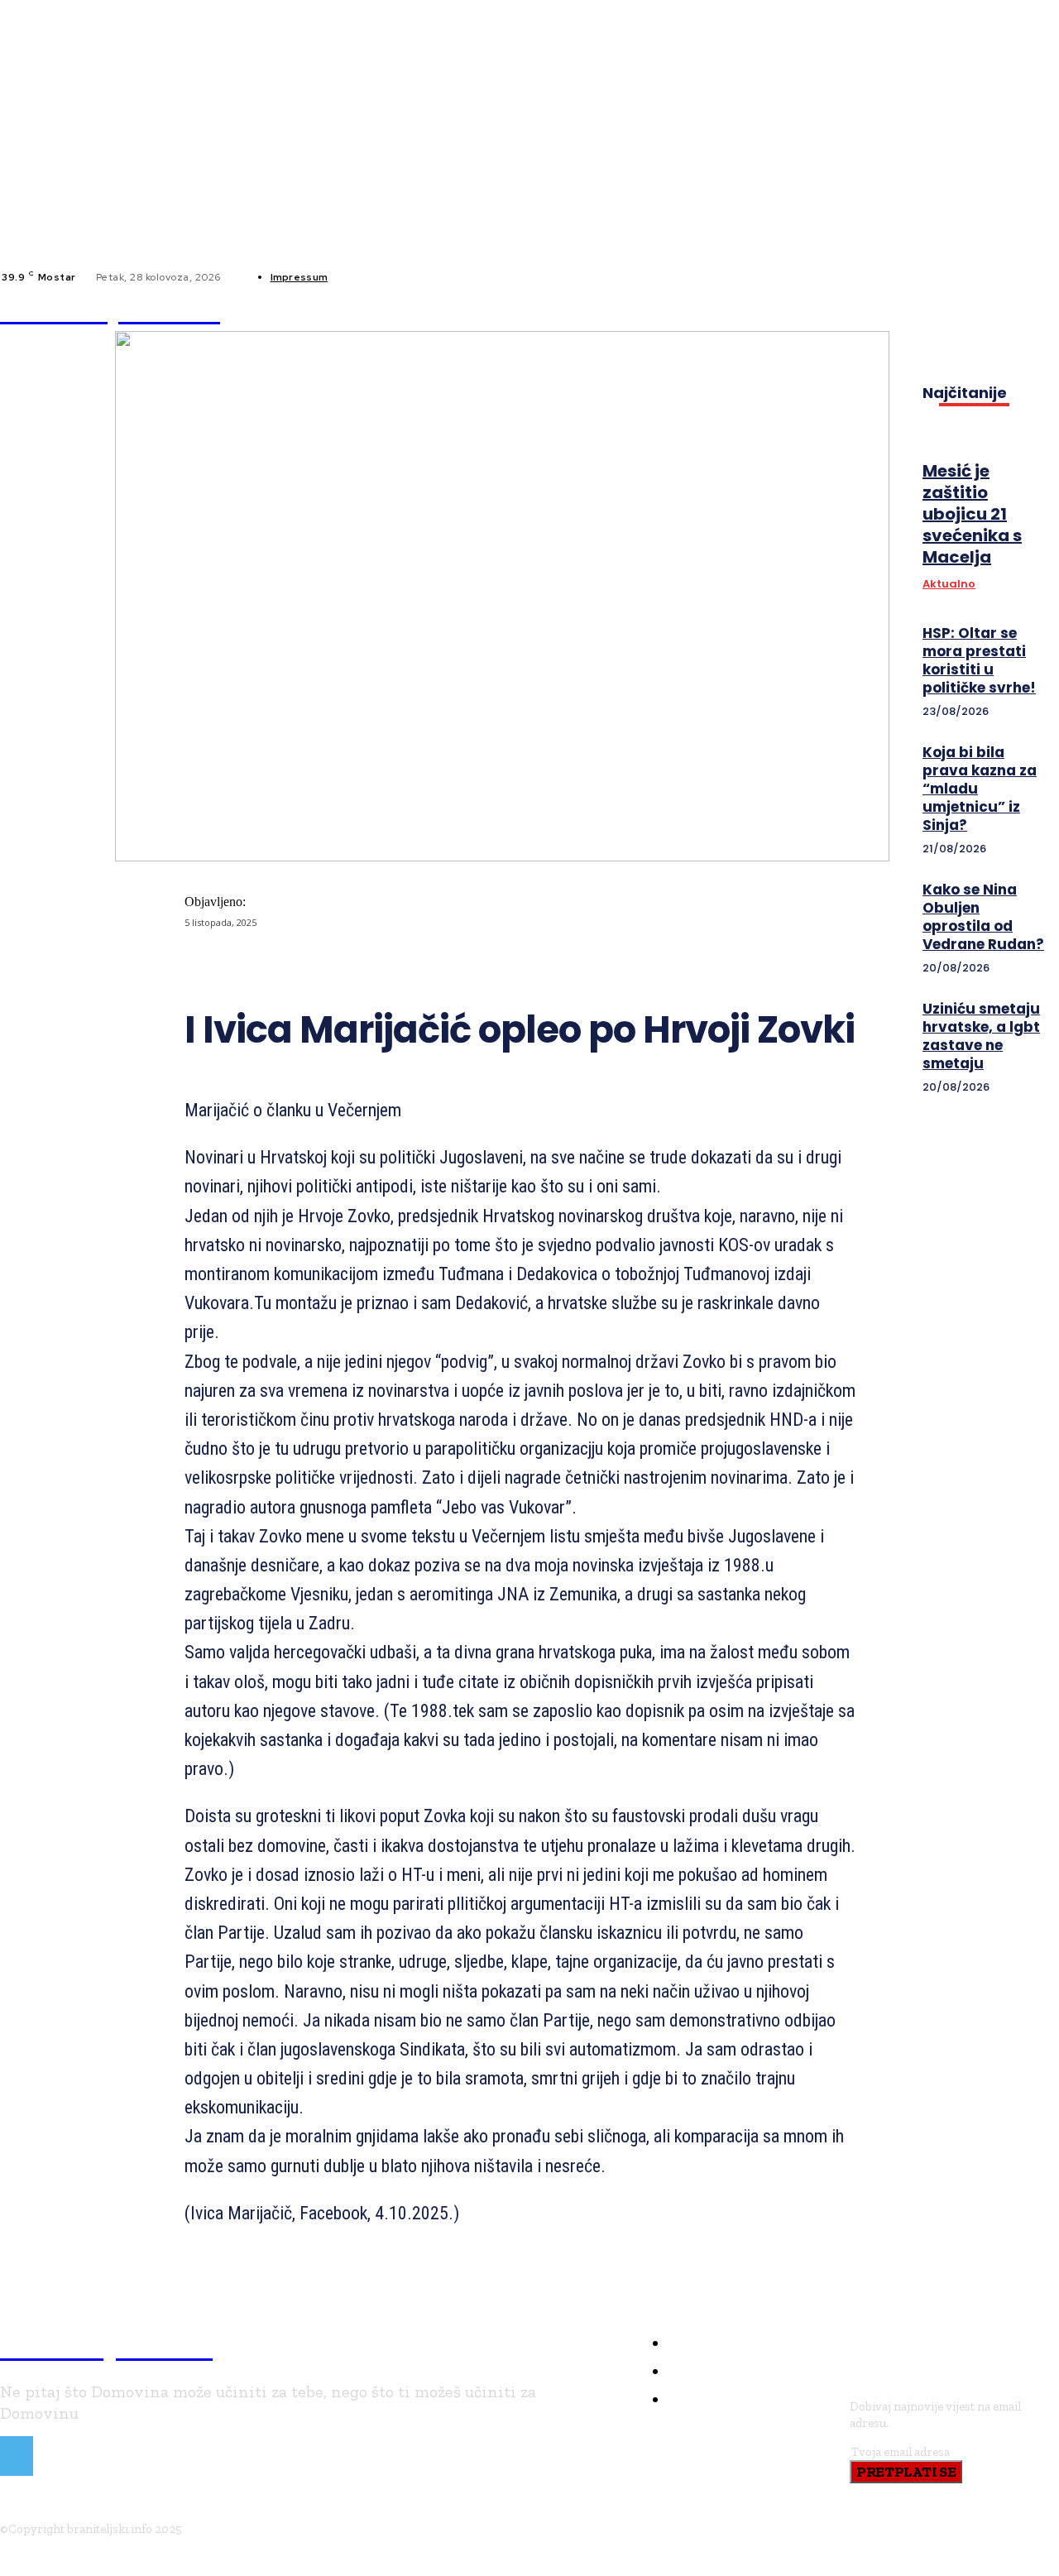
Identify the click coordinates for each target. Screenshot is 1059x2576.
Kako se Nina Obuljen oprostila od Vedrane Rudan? (983, 917)
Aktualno (949, 584)
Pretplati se (906, 2472)
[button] (760, 310)
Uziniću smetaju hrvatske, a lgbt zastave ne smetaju (981, 1036)
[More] (575, 966)
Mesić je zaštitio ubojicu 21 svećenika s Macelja (972, 514)
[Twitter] (395, 966)
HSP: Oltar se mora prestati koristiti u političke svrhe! (979, 660)
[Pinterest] (455, 966)
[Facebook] (354, 277)
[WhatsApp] (515, 966)
